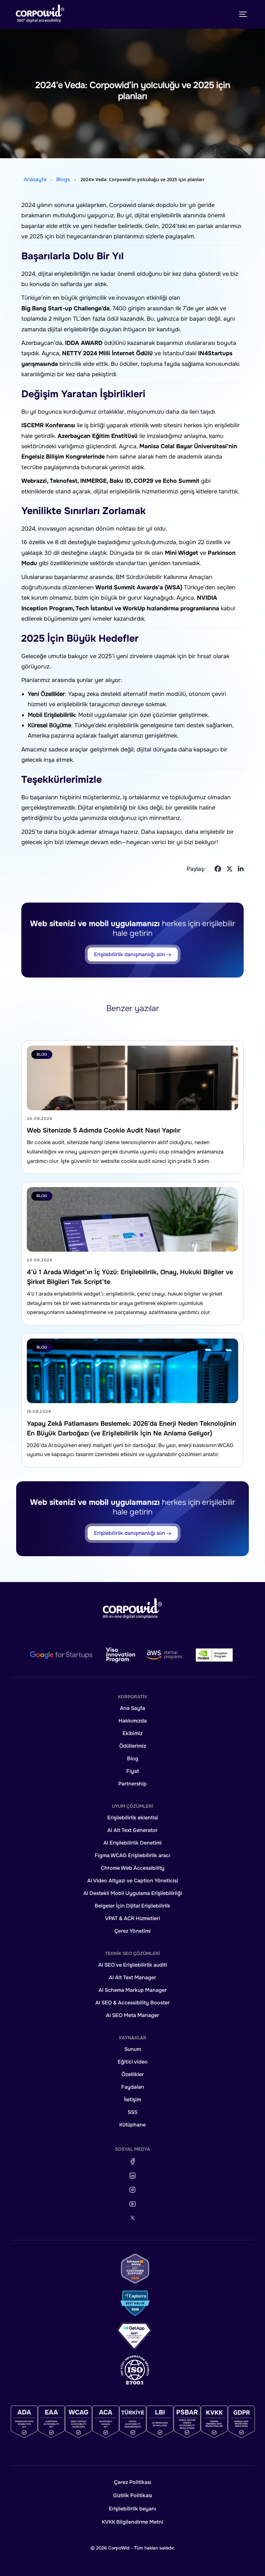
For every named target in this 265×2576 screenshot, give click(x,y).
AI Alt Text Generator (132, 1830)
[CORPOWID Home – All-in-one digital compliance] (40, 14)
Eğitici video (133, 2062)
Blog (133, 1759)
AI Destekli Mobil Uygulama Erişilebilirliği (133, 1893)
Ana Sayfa (132, 1708)
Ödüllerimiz (133, 1746)
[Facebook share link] (218, 869)
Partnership (132, 1784)
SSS (132, 2112)
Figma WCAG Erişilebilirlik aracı (132, 1855)
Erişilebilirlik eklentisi (133, 1818)
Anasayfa (35, 179)
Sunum (133, 2049)
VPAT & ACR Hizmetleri (132, 1918)
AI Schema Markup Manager (133, 1990)
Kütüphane (132, 2125)
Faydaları (133, 2087)
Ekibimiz (132, 1733)
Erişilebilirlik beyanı (132, 2509)
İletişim (132, 2100)
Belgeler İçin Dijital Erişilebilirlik (132, 1906)
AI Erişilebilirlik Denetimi (132, 1843)
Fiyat (133, 1771)
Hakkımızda (133, 1721)
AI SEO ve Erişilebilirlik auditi (133, 1965)
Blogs (63, 179)
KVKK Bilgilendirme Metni (132, 2522)
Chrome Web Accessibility (133, 1868)
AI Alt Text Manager (132, 1977)
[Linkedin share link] (241, 869)
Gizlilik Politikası (133, 2495)
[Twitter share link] (229, 869)
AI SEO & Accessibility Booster (132, 2003)
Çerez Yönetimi (132, 1931)
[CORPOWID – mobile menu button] (243, 14)
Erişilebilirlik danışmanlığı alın (130, 954)
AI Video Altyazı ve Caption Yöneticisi (133, 1881)
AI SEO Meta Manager (132, 2015)
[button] (132, 1608)
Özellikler (133, 2074)
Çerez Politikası (133, 2482)
